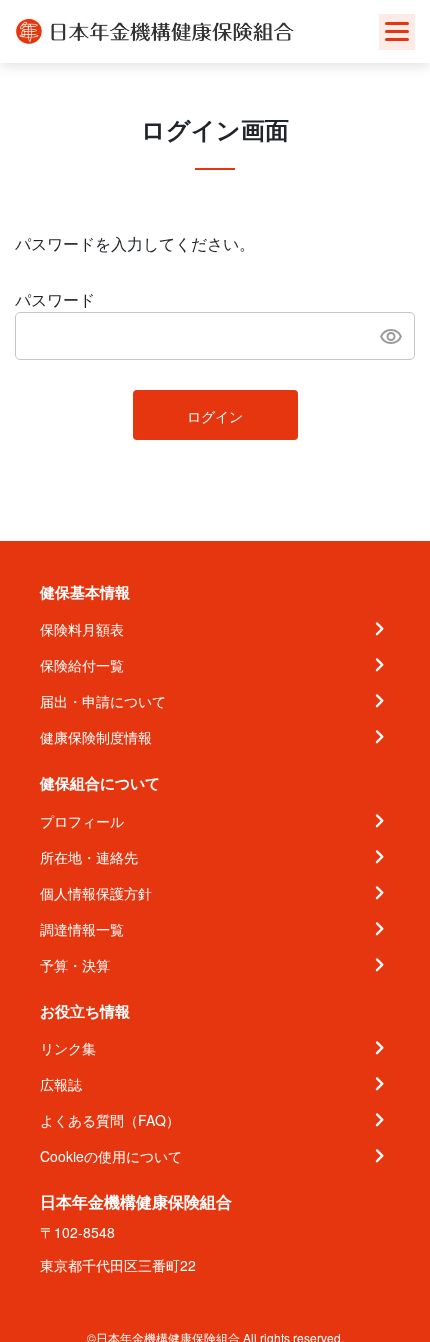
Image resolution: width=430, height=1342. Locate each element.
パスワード (55, 299)
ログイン (215, 416)
